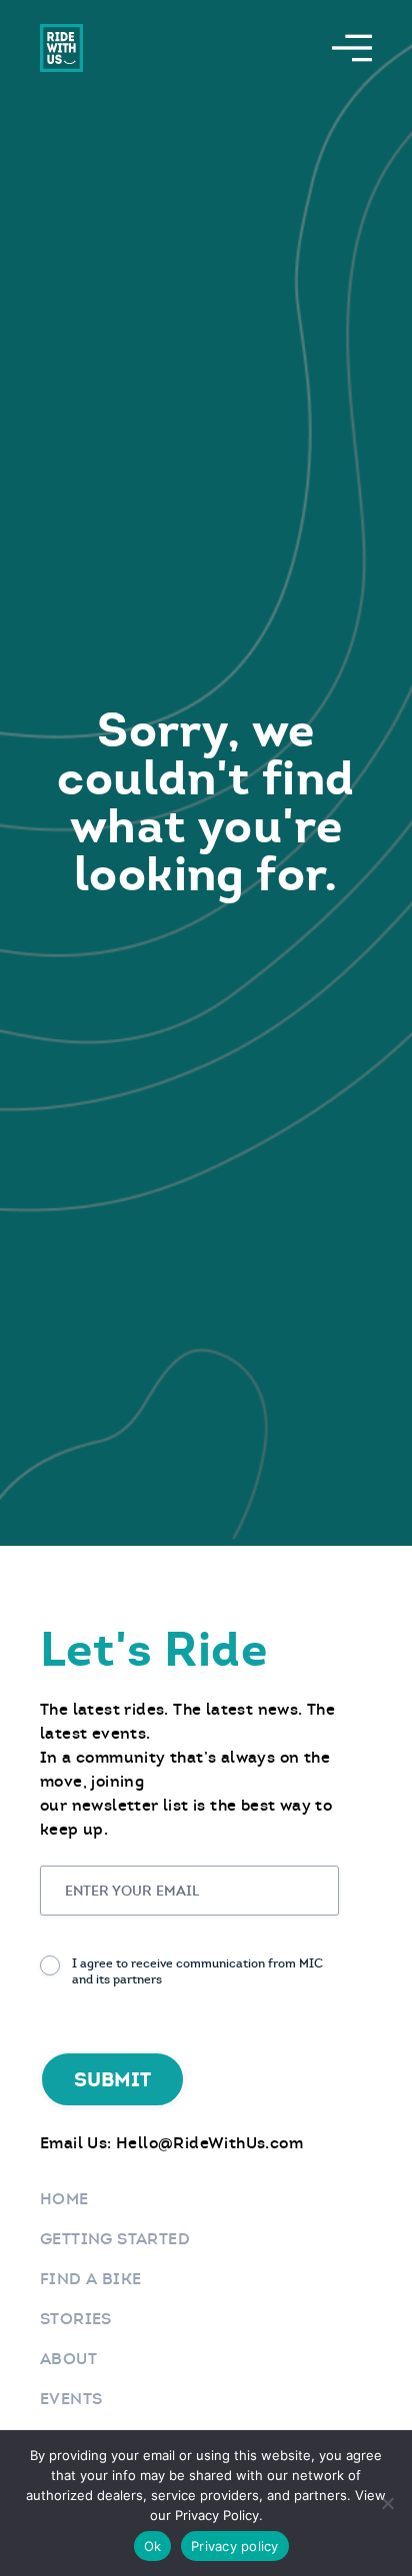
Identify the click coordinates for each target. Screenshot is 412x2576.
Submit (112, 2079)
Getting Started (115, 2239)
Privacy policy (235, 2546)
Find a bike (90, 2279)
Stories (76, 2319)
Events (71, 2399)
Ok (153, 2546)
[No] (387, 2503)
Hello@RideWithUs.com (209, 2143)
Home (64, 2199)
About (68, 2359)
